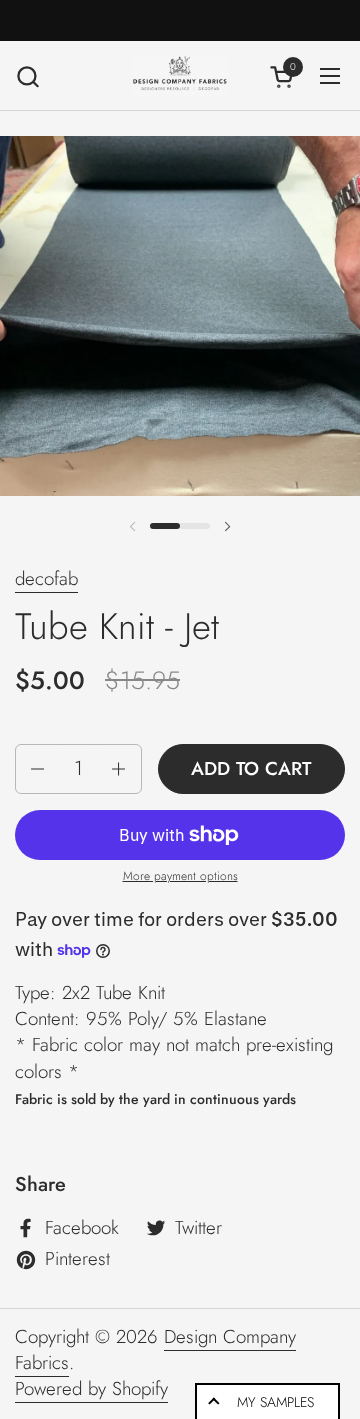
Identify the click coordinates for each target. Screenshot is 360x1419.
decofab (46, 578)
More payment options (180, 876)
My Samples (275, 1402)
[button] (27, 76)
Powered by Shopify (91, 1388)
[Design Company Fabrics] (179, 76)
